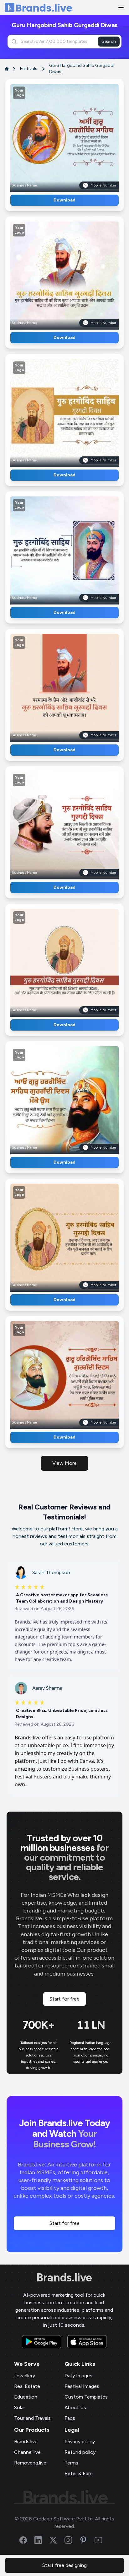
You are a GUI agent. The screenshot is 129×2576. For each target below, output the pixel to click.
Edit (51, 136)
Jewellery (25, 2376)
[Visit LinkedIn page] (42, 2540)
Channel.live (27, 2452)
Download (64, 200)
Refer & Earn (79, 2473)
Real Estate (27, 2386)
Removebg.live (30, 2463)
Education (26, 2397)
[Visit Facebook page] (27, 2540)
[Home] (38, 8)
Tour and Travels (32, 2418)
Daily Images (78, 2376)
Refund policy (80, 2452)
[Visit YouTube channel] (102, 2540)
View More (64, 1463)
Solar (20, 2407)
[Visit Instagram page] (72, 2540)
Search (109, 41)
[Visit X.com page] (57, 2540)
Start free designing (64, 2565)
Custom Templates (86, 2397)
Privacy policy (80, 2442)
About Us (75, 2407)
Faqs (70, 2418)
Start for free (64, 1999)
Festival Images (82, 2386)
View (75, 136)
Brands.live (64, 2278)
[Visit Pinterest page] (87, 2540)
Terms (71, 2463)
